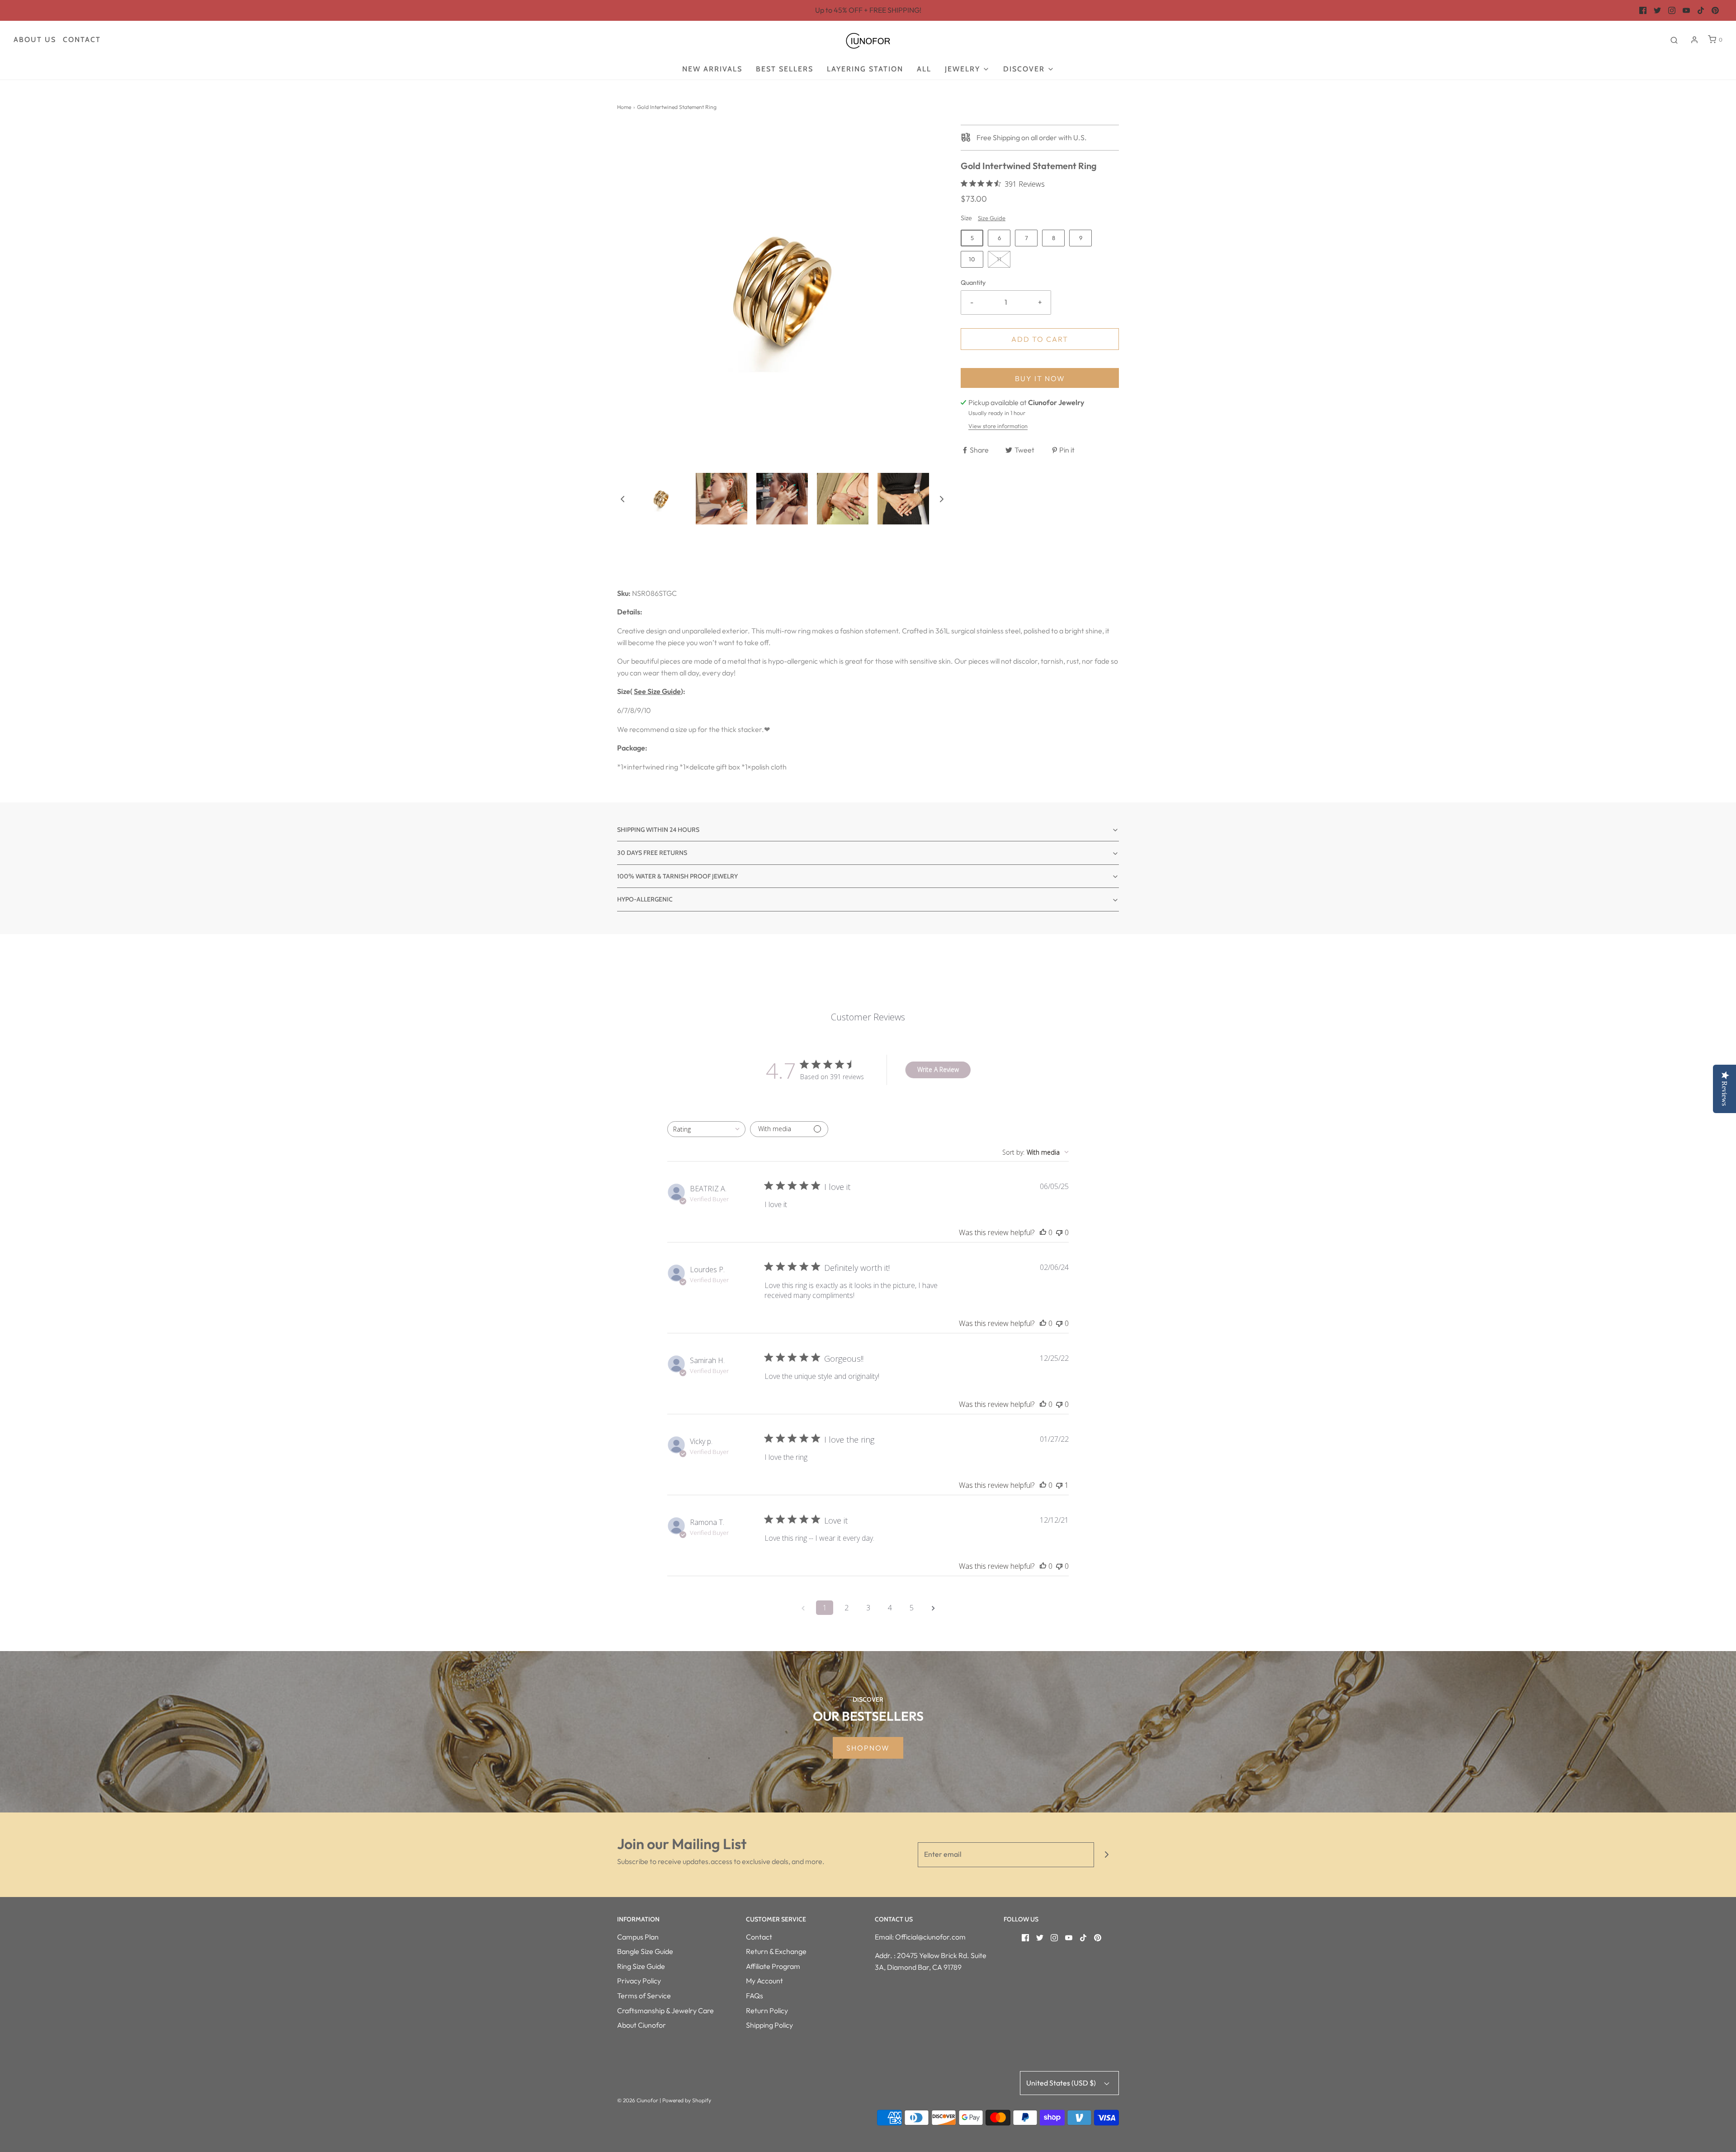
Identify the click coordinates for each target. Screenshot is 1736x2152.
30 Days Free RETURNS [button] (652, 853)
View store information (998, 426)
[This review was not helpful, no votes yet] (1059, 1232)
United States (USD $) (1062, 2083)
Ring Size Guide (641, 1966)
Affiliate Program (773, 1966)
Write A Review (938, 1069)
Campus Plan (638, 1937)
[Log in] (1694, 40)
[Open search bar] (1674, 40)
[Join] (1106, 1855)
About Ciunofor (642, 2025)
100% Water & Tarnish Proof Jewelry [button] (677, 876)
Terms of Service (644, 1996)
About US (35, 40)
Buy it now (1040, 378)
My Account (764, 1981)
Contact (82, 40)
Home (624, 107)
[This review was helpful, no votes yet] (1043, 1232)
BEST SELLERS (785, 69)
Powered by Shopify (687, 2100)
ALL (924, 69)
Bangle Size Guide (645, 1951)
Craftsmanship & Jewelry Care (665, 2010)
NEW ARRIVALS (712, 69)
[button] (623, 499)
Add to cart (1040, 339)
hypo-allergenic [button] (645, 899)
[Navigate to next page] (933, 1608)
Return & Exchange (776, 1951)
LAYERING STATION (865, 69)
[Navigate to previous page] (803, 1608)
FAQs (755, 1996)
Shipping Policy (769, 2025)
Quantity (973, 283)
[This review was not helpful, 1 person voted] (1059, 1485)
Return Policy (767, 2010)
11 (999, 259)
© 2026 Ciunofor (638, 2100)
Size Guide (992, 218)
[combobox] (706, 1129)
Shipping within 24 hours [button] (658, 830)
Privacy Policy (639, 1981)
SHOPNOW (868, 1748)
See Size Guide (657, 691)
